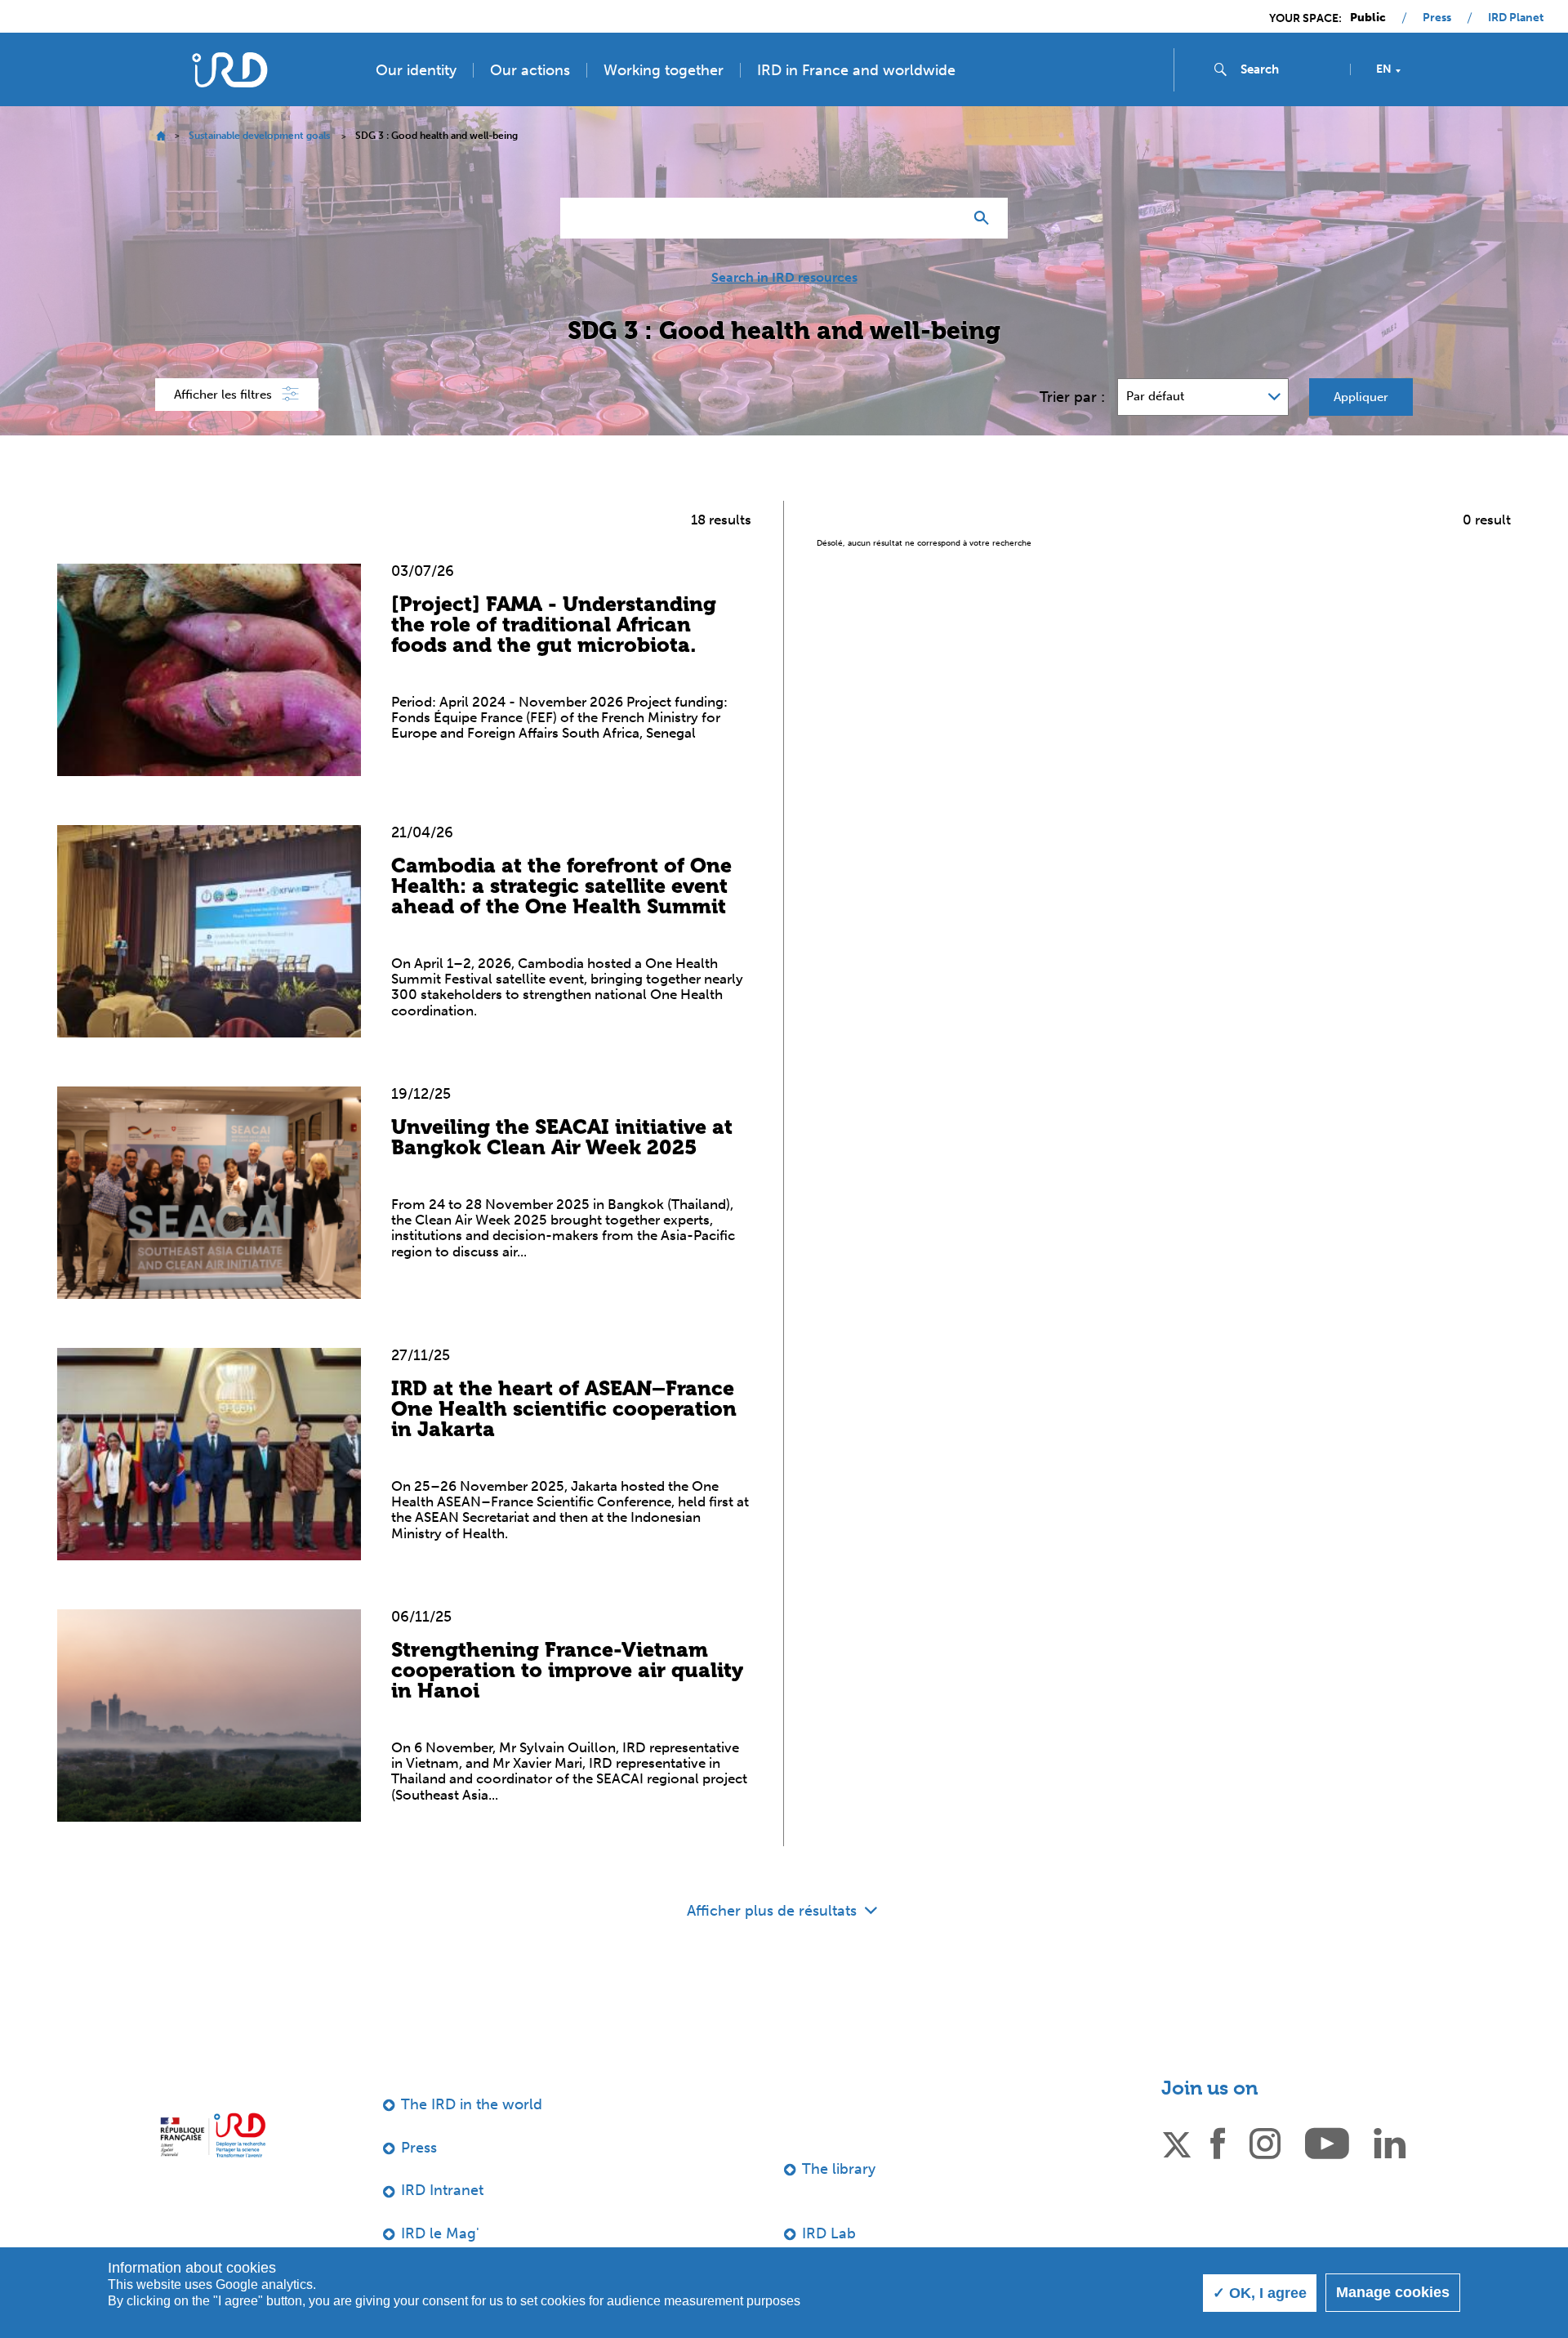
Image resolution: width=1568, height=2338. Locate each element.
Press (1437, 18)
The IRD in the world (472, 2104)
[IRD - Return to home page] (229, 70)
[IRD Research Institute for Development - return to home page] (213, 2135)
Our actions (530, 70)
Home (160, 136)
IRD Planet (1516, 18)
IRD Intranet (442, 2190)
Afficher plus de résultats (774, 1911)
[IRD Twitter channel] (1177, 2142)
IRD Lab (829, 2233)
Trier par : (1072, 397)
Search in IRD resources (784, 278)
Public (1368, 18)
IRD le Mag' (440, 2233)
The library (839, 2169)
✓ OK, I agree (1260, 2293)
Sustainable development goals (259, 136)
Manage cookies (1393, 2292)
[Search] (985, 218)
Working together (664, 70)
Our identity (416, 70)
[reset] (944, 218)
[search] (1289, 69)
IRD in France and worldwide (856, 70)
